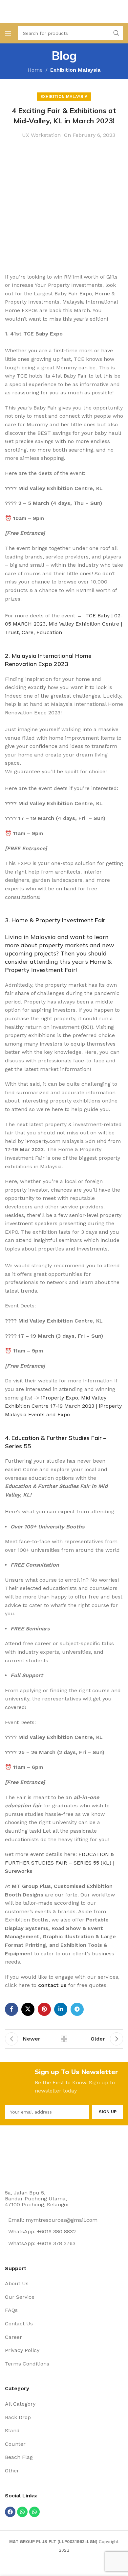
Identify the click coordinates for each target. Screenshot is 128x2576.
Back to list (64, 2039)
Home (35, 70)
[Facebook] (10, 2512)
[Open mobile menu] (8, 33)
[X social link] (28, 2009)
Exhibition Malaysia (75, 70)
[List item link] (64, 2284)
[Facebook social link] (11, 2009)
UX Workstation (41, 135)
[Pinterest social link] (44, 2009)
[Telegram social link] (77, 2009)
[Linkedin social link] (61, 2009)
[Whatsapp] (22, 2512)
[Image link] (30, 2159)
